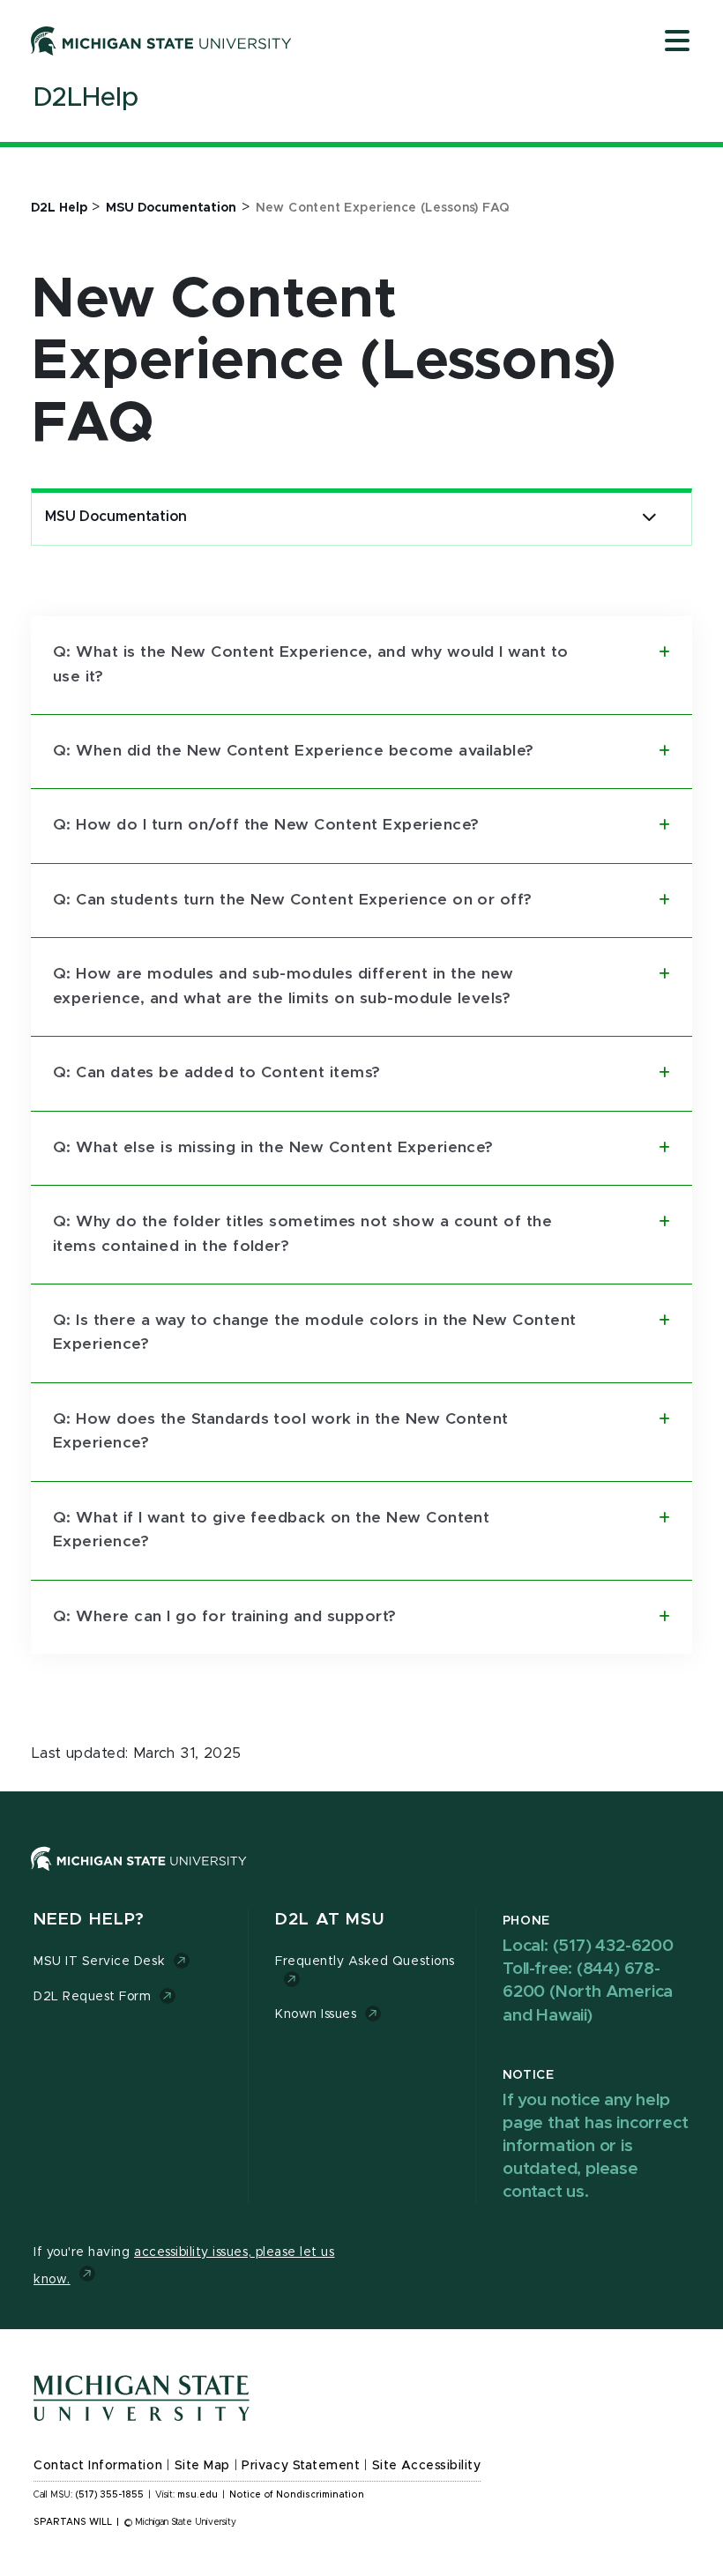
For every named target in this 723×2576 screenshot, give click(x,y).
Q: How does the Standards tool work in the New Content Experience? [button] (281, 1431)
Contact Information (98, 2466)
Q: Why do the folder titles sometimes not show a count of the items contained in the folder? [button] (302, 1234)
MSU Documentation (116, 517)
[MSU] (361, 1876)
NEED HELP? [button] (89, 1920)
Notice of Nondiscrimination (297, 2495)
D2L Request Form (92, 1997)
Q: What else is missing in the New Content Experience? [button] (273, 1148)
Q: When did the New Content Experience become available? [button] (294, 751)
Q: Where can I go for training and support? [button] (225, 1617)
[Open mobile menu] (677, 42)
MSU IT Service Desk (99, 1962)
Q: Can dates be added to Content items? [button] (217, 1073)
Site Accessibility (427, 2466)
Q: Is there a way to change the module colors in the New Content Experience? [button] (315, 1333)
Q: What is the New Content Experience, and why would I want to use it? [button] (311, 664)
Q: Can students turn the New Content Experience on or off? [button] (293, 900)
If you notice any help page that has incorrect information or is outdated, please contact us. (595, 2147)
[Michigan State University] (161, 41)
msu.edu (198, 2495)
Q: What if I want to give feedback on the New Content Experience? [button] (271, 1530)
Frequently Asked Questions (365, 1962)
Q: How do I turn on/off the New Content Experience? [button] (266, 825)
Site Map (202, 2466)
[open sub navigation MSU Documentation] (649, 517)
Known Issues (316, 2014)
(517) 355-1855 (110, 2495)
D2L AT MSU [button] (330, 1920)
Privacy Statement (301, 2466)
